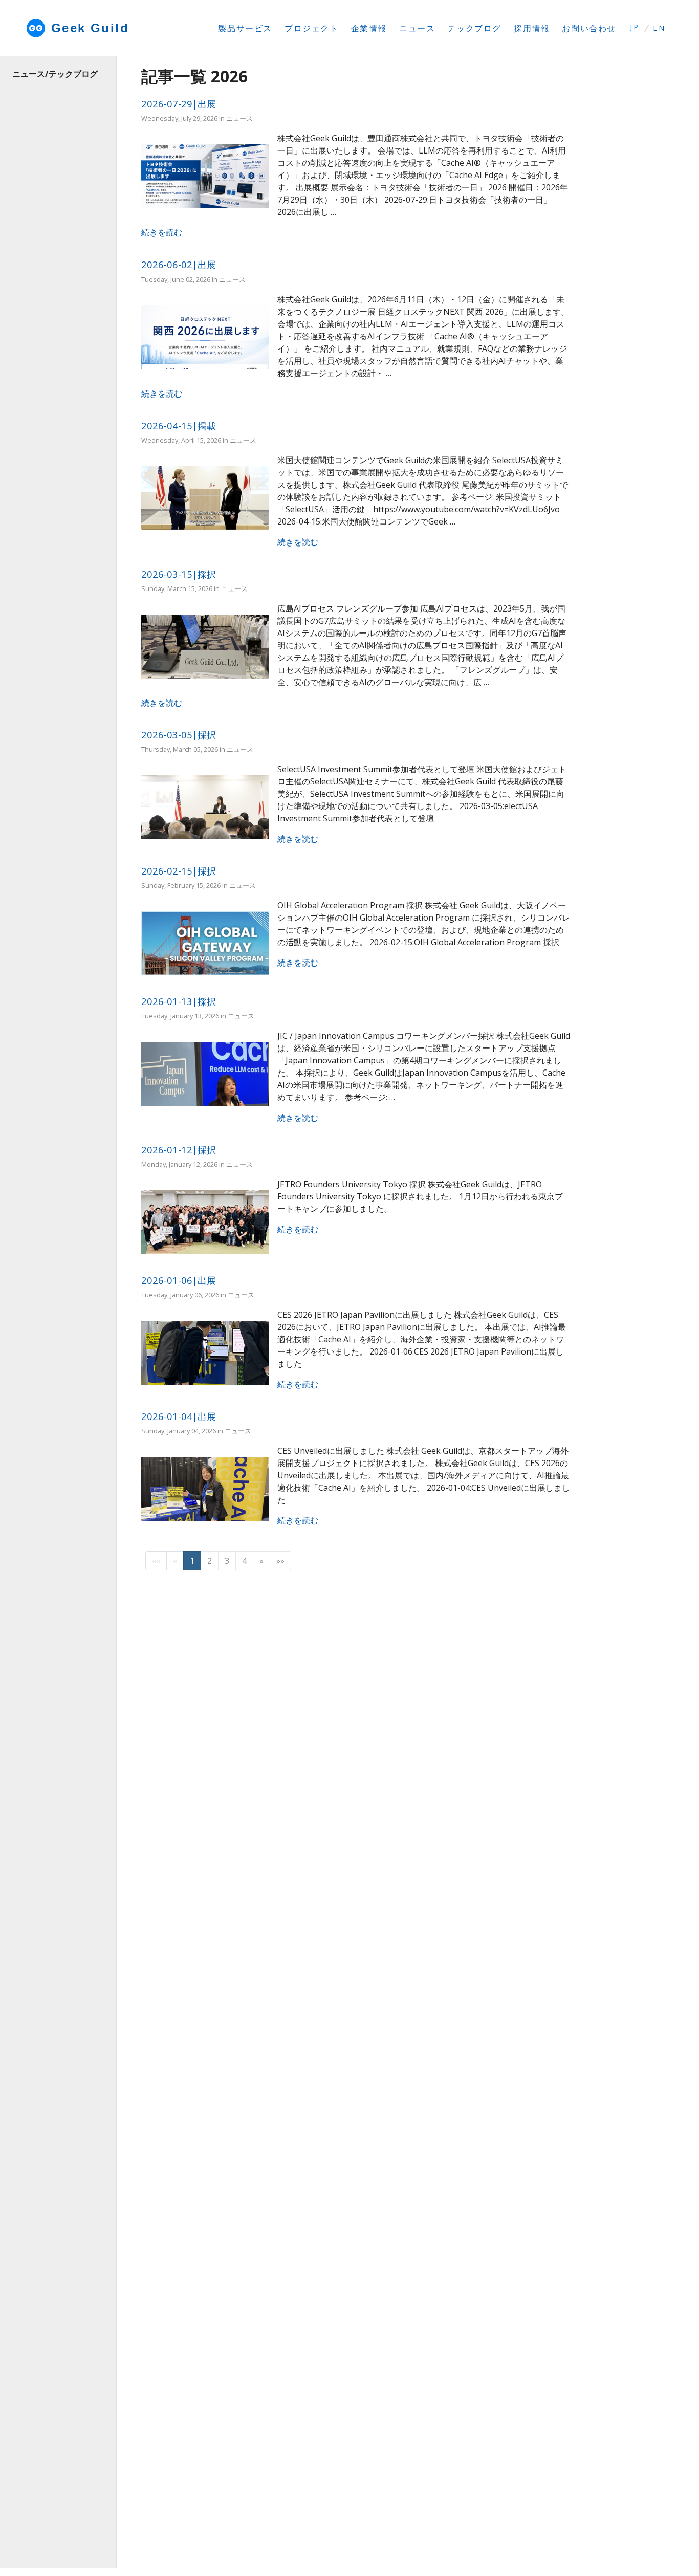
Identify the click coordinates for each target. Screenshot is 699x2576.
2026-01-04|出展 (179, 1416)
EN (659, 28)
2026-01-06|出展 (179, 1280)
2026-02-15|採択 (179, 871)
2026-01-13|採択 (179, 1001)
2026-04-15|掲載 (179, 425)
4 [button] (244, 1561)
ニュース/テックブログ (55, 74)
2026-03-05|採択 (179, 735)
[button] (261, 1561)
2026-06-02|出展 (179, 264)
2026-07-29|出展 (179, 104)
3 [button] (227, 1561)
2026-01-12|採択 (179, 1150)
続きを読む (162, 232)
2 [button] (210, 1561)
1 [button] (192, 1561)
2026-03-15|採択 (179, 574)
